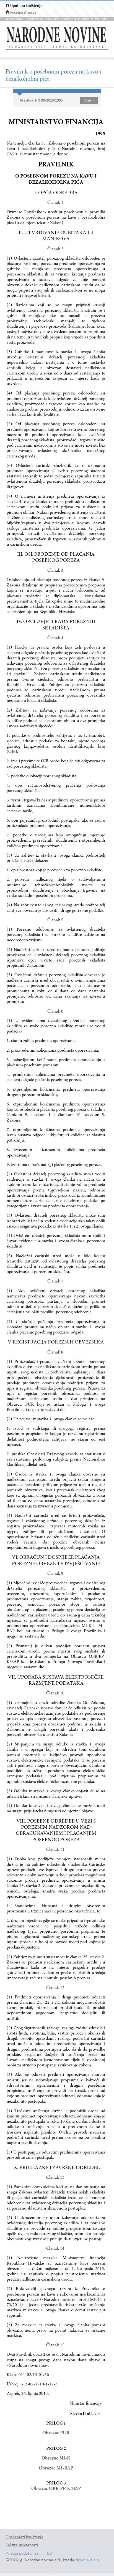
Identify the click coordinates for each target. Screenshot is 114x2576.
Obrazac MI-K (56, 2458)
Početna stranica (23, 13)
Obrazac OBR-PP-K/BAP (56, 2489)
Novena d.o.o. (88, 2560)
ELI (50, 2554)
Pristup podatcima (22, 2554)
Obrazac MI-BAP (56, 2468)
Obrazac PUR (56, 2433)
